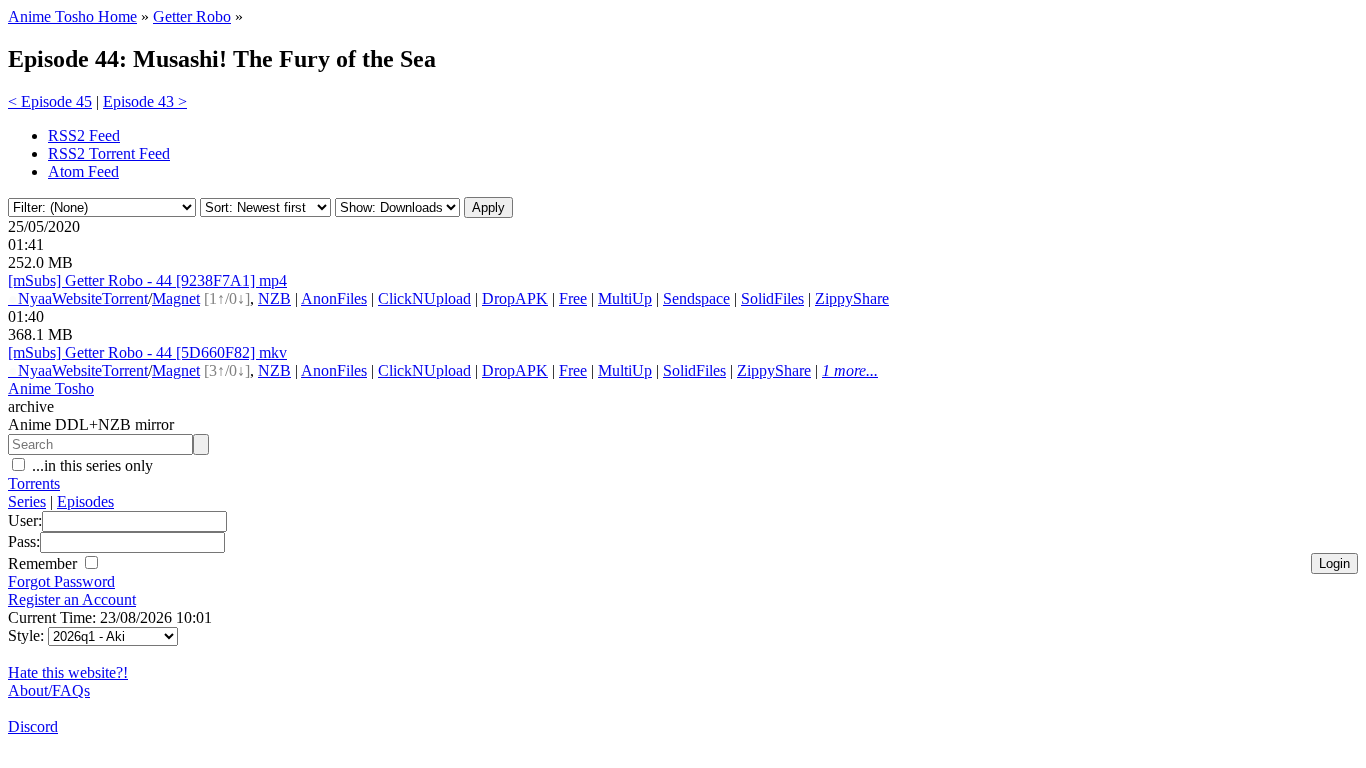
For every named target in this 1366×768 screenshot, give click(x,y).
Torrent (125, 298)
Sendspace (696, 298)
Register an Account (72, 599)
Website (77, 298)
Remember (44, 563)
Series (27, 501)
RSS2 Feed (84, 135)
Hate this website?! (68, 672)
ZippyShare (852, 298)
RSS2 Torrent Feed (109, 153)
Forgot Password (61, 581)
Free (573, 298)
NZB (274, 298)
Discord (33, 726)
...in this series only (90, 465)
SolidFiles (772, 298)
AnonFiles (334, 298)
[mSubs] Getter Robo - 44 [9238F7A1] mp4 (147, 280)
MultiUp (625, 298)
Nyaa (30, 298)
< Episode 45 (50, 101)
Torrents (34, 483)
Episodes (85, 501)
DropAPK (515, 298)
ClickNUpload (424, 298)
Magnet (176, 298)
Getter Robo (192, 16)
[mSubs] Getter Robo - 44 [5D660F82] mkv (147, 352)
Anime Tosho (51, 388)
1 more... (850, 370)
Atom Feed (83, 171)
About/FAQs (49, 690)
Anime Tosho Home (72, 16)
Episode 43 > (145, 101)
